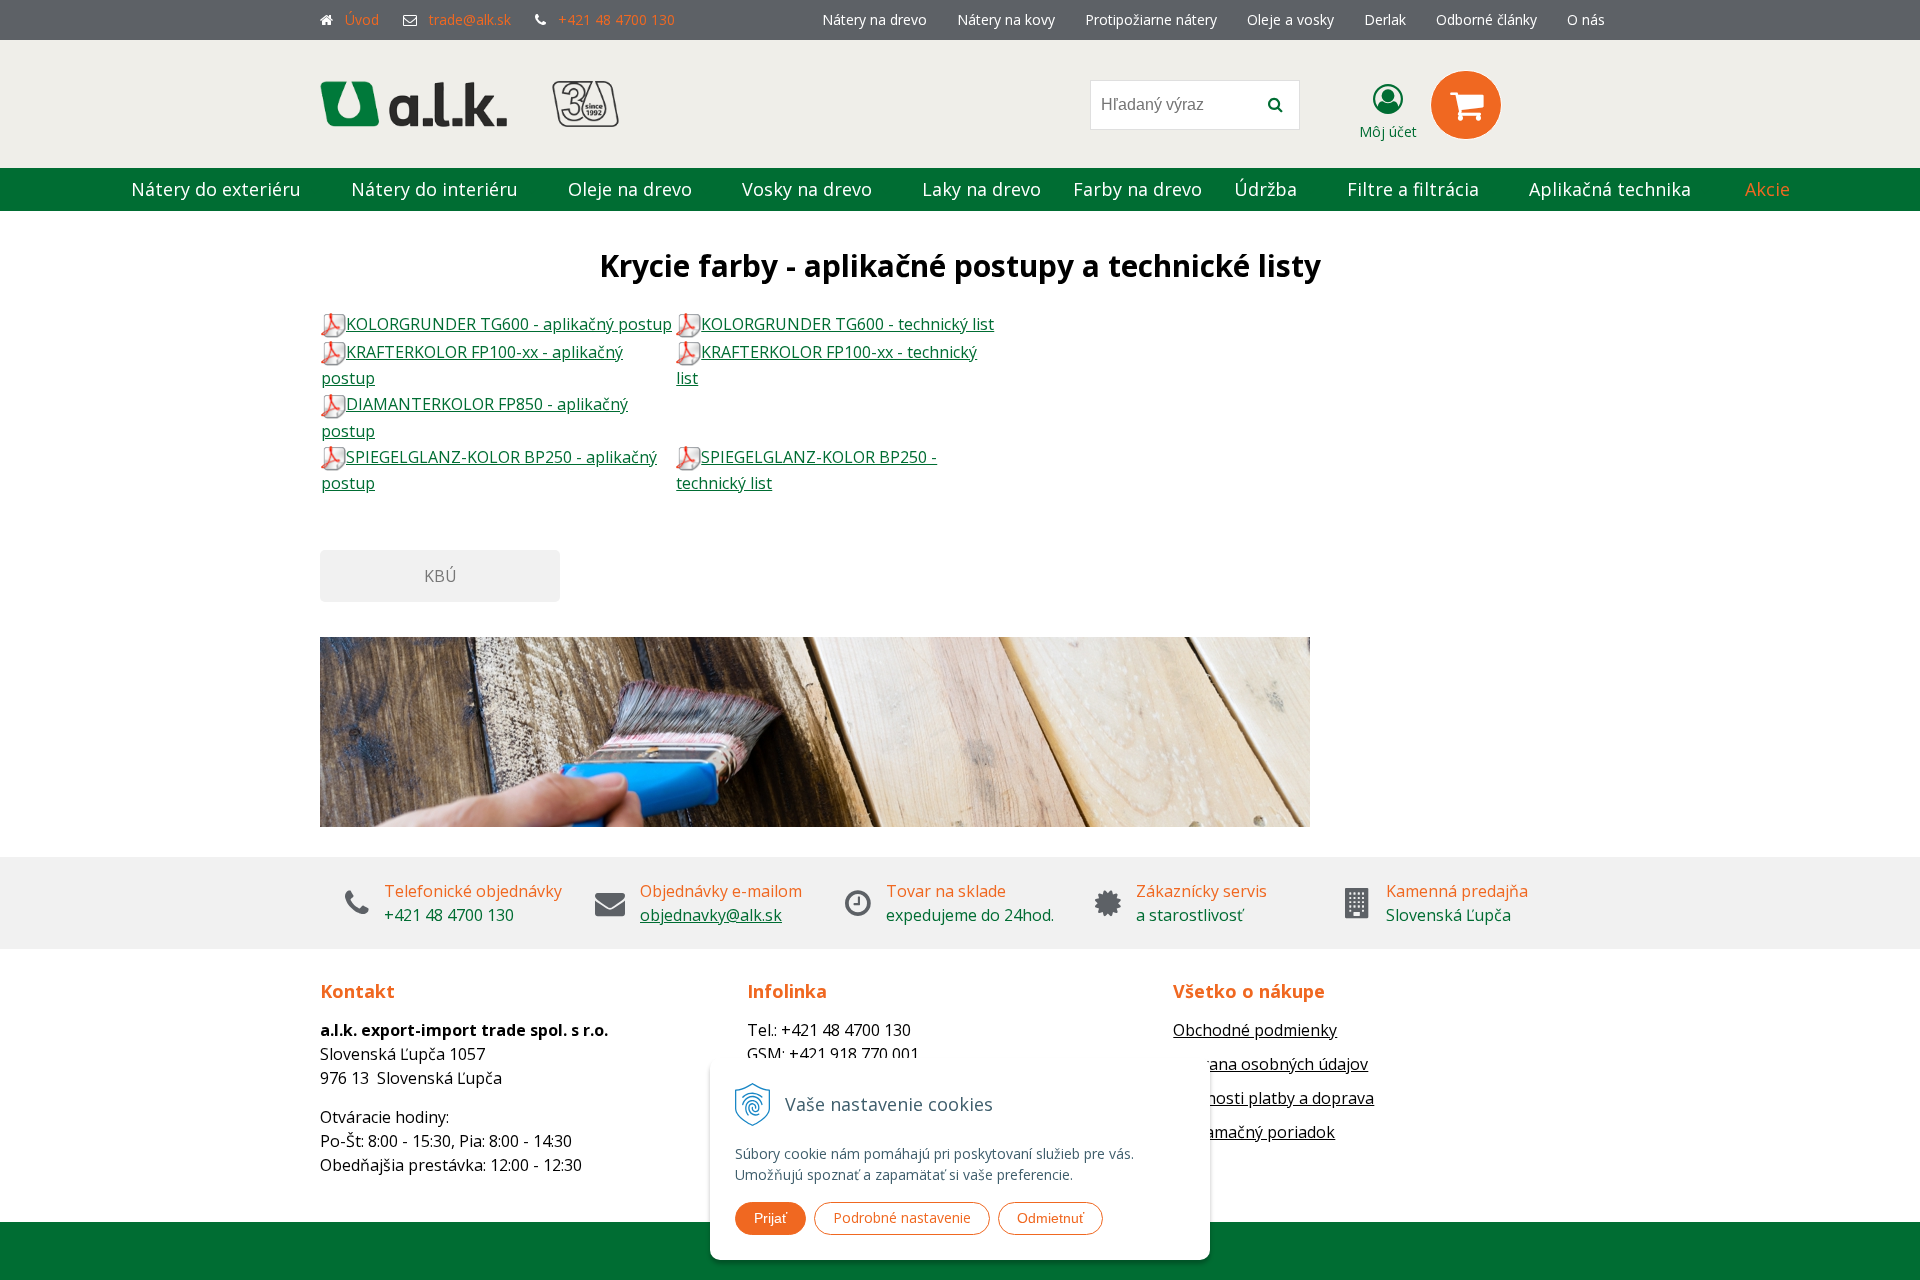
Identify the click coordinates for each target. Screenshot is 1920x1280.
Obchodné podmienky (1255, 1030)
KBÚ (440, 576)
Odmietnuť (1050, 1218)
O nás (1586, 19)
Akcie (1767, 189)
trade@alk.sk (470, 19)
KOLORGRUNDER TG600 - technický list (847, 324)
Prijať (770, 1218)
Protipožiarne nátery (1151, 19)
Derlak (1385, 19)
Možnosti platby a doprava (1273, 1098)
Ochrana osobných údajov (1270, 1064)
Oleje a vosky (1290, 19)
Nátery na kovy (1006, 19)
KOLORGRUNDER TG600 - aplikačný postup (509, 324)
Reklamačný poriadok (1254, 1132)
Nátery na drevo (874, 19)
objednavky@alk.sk (711, 915)
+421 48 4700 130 (616, 19)
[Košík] (1466, 105)
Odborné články (1486, 19)
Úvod (362, 19)
